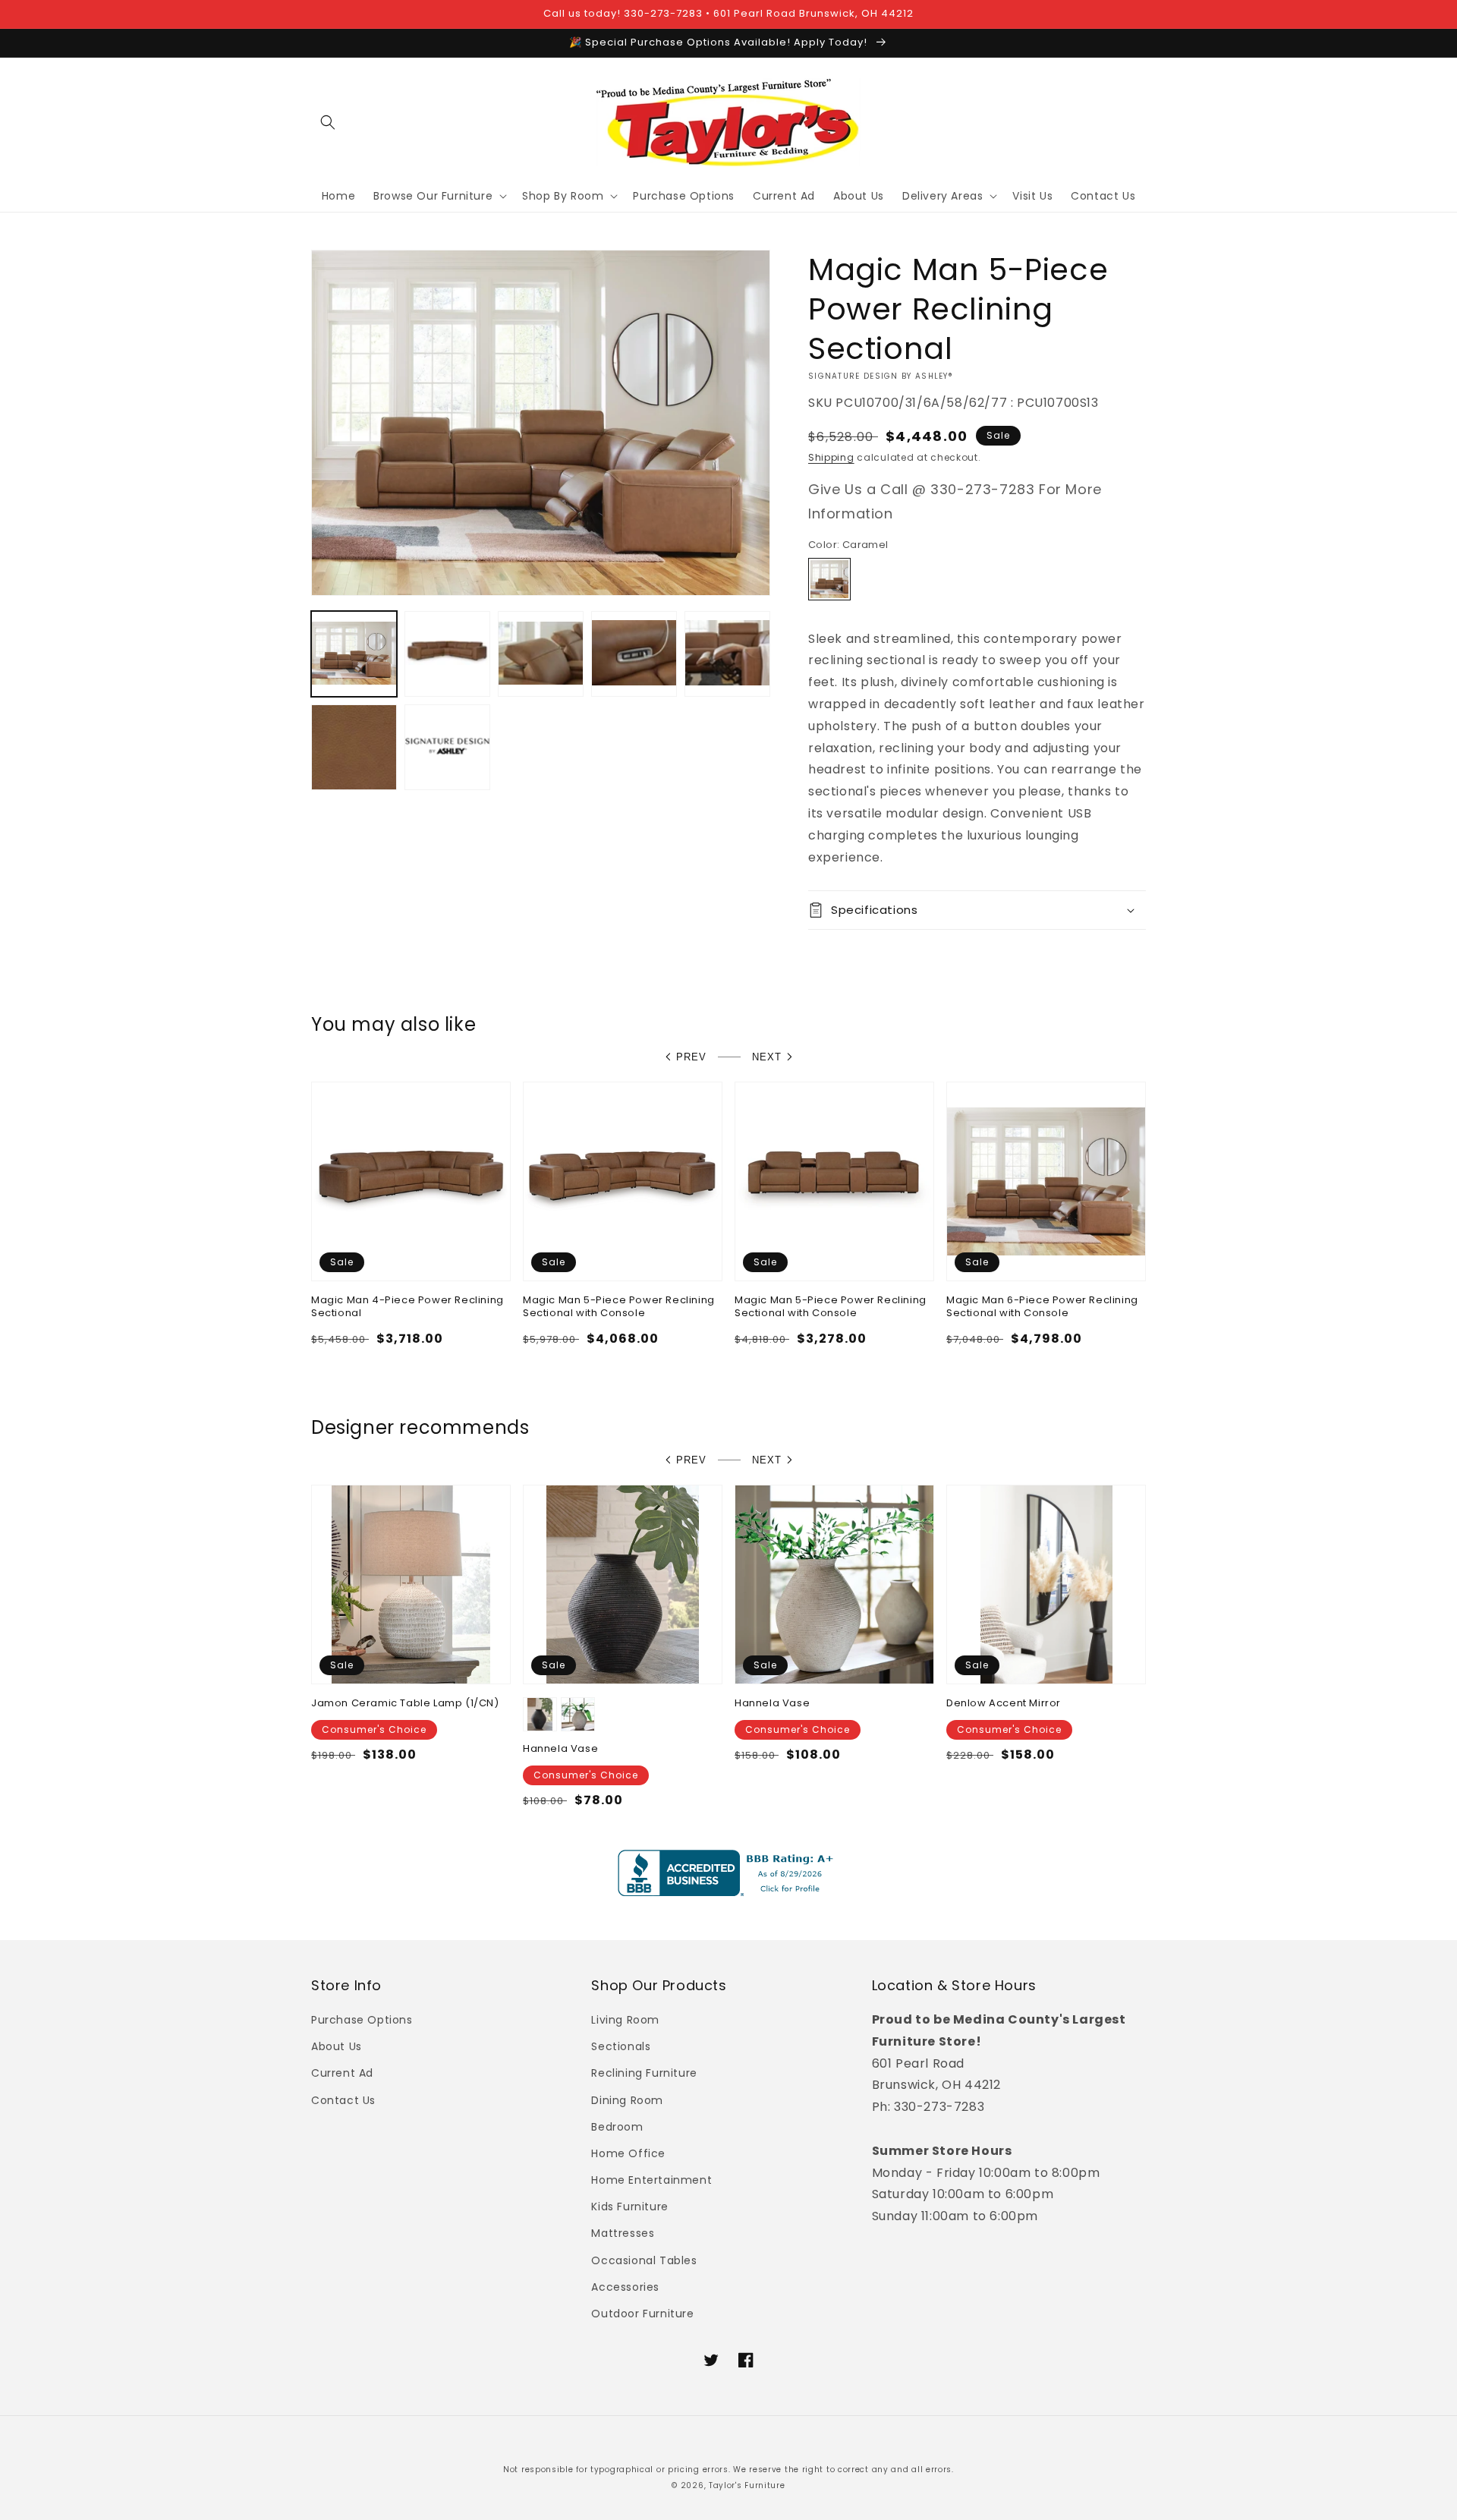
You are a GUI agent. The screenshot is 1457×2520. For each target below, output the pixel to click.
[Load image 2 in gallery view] (447, 654)
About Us (337, 2046)
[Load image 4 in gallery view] (634, 654)
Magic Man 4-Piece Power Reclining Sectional (408, 1307)
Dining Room (627, 2100)
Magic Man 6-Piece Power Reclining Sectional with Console (1042, 1307)
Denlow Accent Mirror (1004, 1704)
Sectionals (621, 2046)
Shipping (831, 457)
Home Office (628, 2153)
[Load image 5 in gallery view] (727, 654)
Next (767, 1057)
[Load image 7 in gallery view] (447, 747)
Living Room (625, 2020)
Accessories (625, 2287)
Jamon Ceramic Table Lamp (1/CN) (405, 1704)
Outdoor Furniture (642, 2314)
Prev (691, 1057)
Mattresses (623, 2233)
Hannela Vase (560, 1749)
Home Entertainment (651, 2180)
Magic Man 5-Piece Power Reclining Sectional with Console (619, 1307)
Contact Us (343, 2100)
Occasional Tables (644, 2260)
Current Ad (342, 2073)
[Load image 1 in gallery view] (354, 654)
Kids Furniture (629, 2207)
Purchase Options (362, 2020)
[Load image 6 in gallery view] (354, 747)
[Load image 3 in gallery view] (541, 654)
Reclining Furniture (644, 2073)
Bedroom (617, 2127)
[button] (328, 122)
